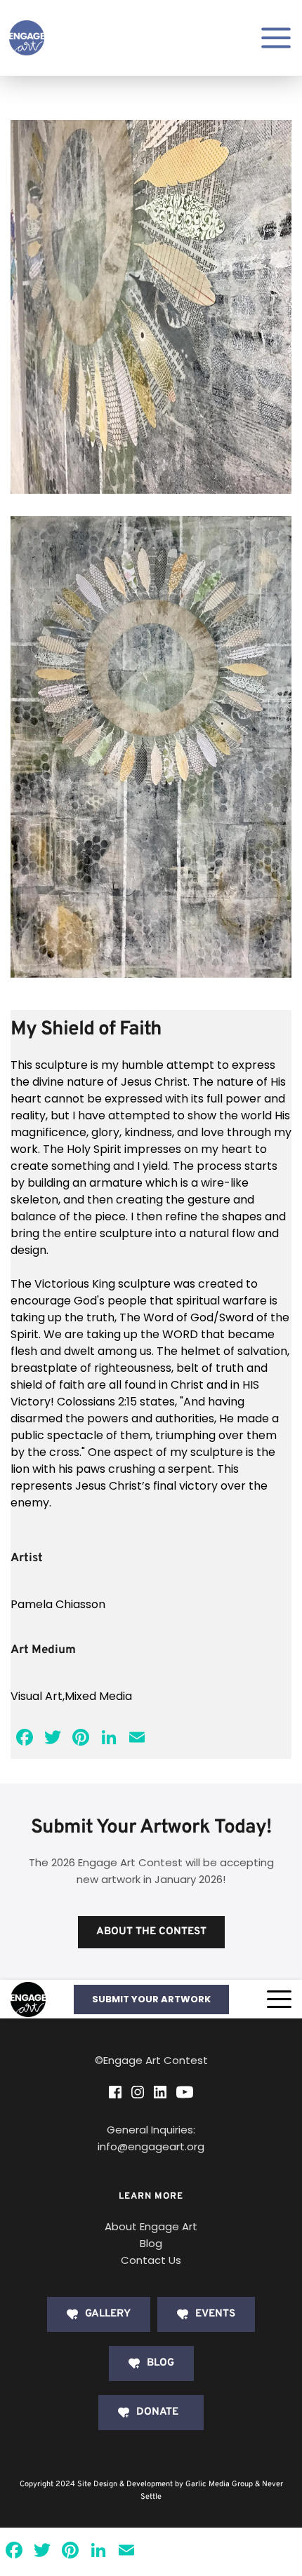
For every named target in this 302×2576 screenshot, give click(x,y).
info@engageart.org (151, 2146)
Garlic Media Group (219, 2484)
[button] (279, 1999)
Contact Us (151, 2260)
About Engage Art (151, 2226)
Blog (151, 2243)
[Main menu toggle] (276, 38)
